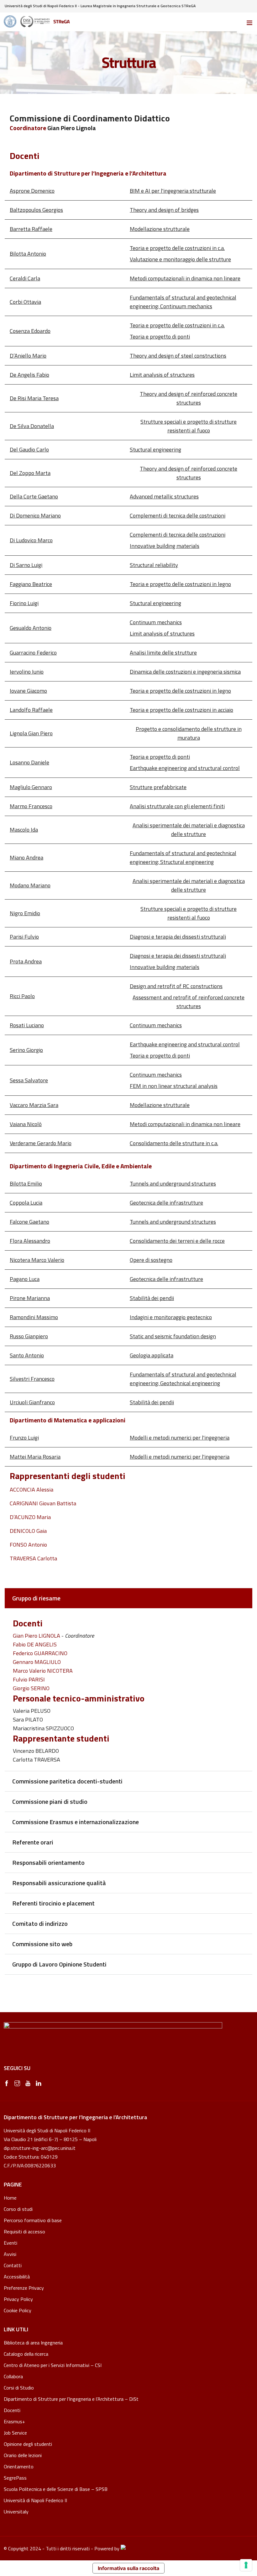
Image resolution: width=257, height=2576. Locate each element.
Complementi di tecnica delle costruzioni (178, 515)
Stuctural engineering (155, 603)
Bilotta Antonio (28, 254)
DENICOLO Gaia (28, 1531)
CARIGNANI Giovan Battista (43, 1503)
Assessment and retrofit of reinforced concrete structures (189, 1002)
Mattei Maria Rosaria (35, 1457)
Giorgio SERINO (31, 1688)
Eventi (10, 2243)
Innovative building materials (165, 546)
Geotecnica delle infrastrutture (166, 1203)
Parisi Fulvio (24, 937)
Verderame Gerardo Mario (41, 1143)
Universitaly (16, 2512)
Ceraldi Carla (25, 278)
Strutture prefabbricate (158, 787)
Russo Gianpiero (29, 1336)
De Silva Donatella (32, 426)
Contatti (13, 2265)
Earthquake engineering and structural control (185, 768)
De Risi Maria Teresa (34, 398)
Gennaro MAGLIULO (37, 1662)
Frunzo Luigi (24, 1438)
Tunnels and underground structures (173, 1183)
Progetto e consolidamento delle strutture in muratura (189, 733)
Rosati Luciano (27, 1025)
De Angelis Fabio (29, 375)
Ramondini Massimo (34, 1317)
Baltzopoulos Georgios (36, 210)
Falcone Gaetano (29, 1222)
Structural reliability (154, 565)
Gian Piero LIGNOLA (37, 1636)
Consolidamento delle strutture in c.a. (174, 1143)
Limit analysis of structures (162, 375)
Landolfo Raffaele (31, 710)
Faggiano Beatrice (31, 584)
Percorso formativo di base (33, 2220)
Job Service (15, 2433)
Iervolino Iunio (27, 672)
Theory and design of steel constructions (178, 356)
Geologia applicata (152, 1355)
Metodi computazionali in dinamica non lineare (185, 278)
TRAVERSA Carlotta (33, 1558)
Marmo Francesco (31, 806)
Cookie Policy (18, 2311)
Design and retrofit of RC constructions (176, 986)
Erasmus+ (14, 2421)
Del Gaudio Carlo (29, 449)
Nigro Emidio (25, 913)
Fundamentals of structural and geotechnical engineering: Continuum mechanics (183, 302)
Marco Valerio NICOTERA (43, 1671)
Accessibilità (17, 2277)
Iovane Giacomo (28, 691)
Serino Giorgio (26, 1050)
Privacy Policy (18, 2299)
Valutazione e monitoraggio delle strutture (180, 259)
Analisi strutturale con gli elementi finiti (177, 806)
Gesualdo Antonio (31, 628)
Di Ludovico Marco (31, 540)
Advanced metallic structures (164, 496)
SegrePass (15, 2478)
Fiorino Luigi (24, 603)
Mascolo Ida (24, 830)
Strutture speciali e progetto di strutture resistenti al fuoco (189, 426)
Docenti (12, 2410)
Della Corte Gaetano (34, 496)
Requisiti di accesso (24, 2232)
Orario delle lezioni (23, 2455)
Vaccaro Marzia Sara (34, 1105)
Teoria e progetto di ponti (160, 337)
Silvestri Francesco (32, 1379)
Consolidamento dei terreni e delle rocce (177, 1241)
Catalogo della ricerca (26, 2354)
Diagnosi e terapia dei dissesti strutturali (178, 937)
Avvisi (10, 2254)
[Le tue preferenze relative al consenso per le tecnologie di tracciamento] (246, 2565)
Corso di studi (18, 2209)
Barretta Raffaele (31, 229)
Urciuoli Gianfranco (32, 1402)
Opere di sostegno (151, 1260)
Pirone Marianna (30, 1298)
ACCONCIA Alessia (31, 1489)
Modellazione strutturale (160, 229)
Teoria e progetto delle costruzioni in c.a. (177, 248)
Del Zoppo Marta (30, 473)
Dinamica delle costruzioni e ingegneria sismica (185, 672)
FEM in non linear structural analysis (174, 1086)
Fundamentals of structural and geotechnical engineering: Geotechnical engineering (183, 1379)
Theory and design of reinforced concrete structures (189, 398)
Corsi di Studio (19, 2388)
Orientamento (19, 2466)
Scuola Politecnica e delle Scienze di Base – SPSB (56, 2489)
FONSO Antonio (28, 1545)
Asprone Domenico (32, 191)
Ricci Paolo (22, 996)
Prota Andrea (26, 961)
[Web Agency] (123, 2548)
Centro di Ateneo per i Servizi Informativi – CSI (53, 2365)
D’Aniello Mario (28, 356)
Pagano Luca (25, 1279)
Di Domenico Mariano (35, 515)
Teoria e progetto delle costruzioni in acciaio (181, 710)
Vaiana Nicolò (26, 1124)
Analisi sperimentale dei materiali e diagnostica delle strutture (189, 830)
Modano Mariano (30, 885)
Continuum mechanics (156, 622)
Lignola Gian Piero (31, 733)
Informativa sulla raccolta (128, 2568)
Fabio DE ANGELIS (35, 1644)
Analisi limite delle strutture (163, 653)
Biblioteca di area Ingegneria (33, 2343)
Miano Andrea (26, 857)
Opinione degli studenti (28, 2444)
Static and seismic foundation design (173, 1336)
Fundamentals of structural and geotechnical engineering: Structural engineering (183, 857)
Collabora (13, 2376)
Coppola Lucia (26, 1203)
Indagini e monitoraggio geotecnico (171, 1317)
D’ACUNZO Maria (30, 1517)
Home (10, 2198)
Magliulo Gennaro (31, 787)
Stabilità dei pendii (152, 1298)
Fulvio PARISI (29, 1679)
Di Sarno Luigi (26, 565)
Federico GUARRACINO (40, 1653)
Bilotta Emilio (26, 1183)
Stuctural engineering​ (155, 449)
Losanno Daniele (29, 762)
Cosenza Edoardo (30, 331)
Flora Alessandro (30, 1241)
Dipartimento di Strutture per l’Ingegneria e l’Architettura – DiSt (71, 2399)
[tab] (128, 1598)
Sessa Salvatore (29, 1080)
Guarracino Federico (33, 653)
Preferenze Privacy (24, 2288)
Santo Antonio (27, 1355)
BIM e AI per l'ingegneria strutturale (173, 191)
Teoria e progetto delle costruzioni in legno (180, 584)
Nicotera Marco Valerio (37, 1260)
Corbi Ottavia (25, 302)
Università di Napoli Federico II (35, 2500)
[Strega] (37, 22)
